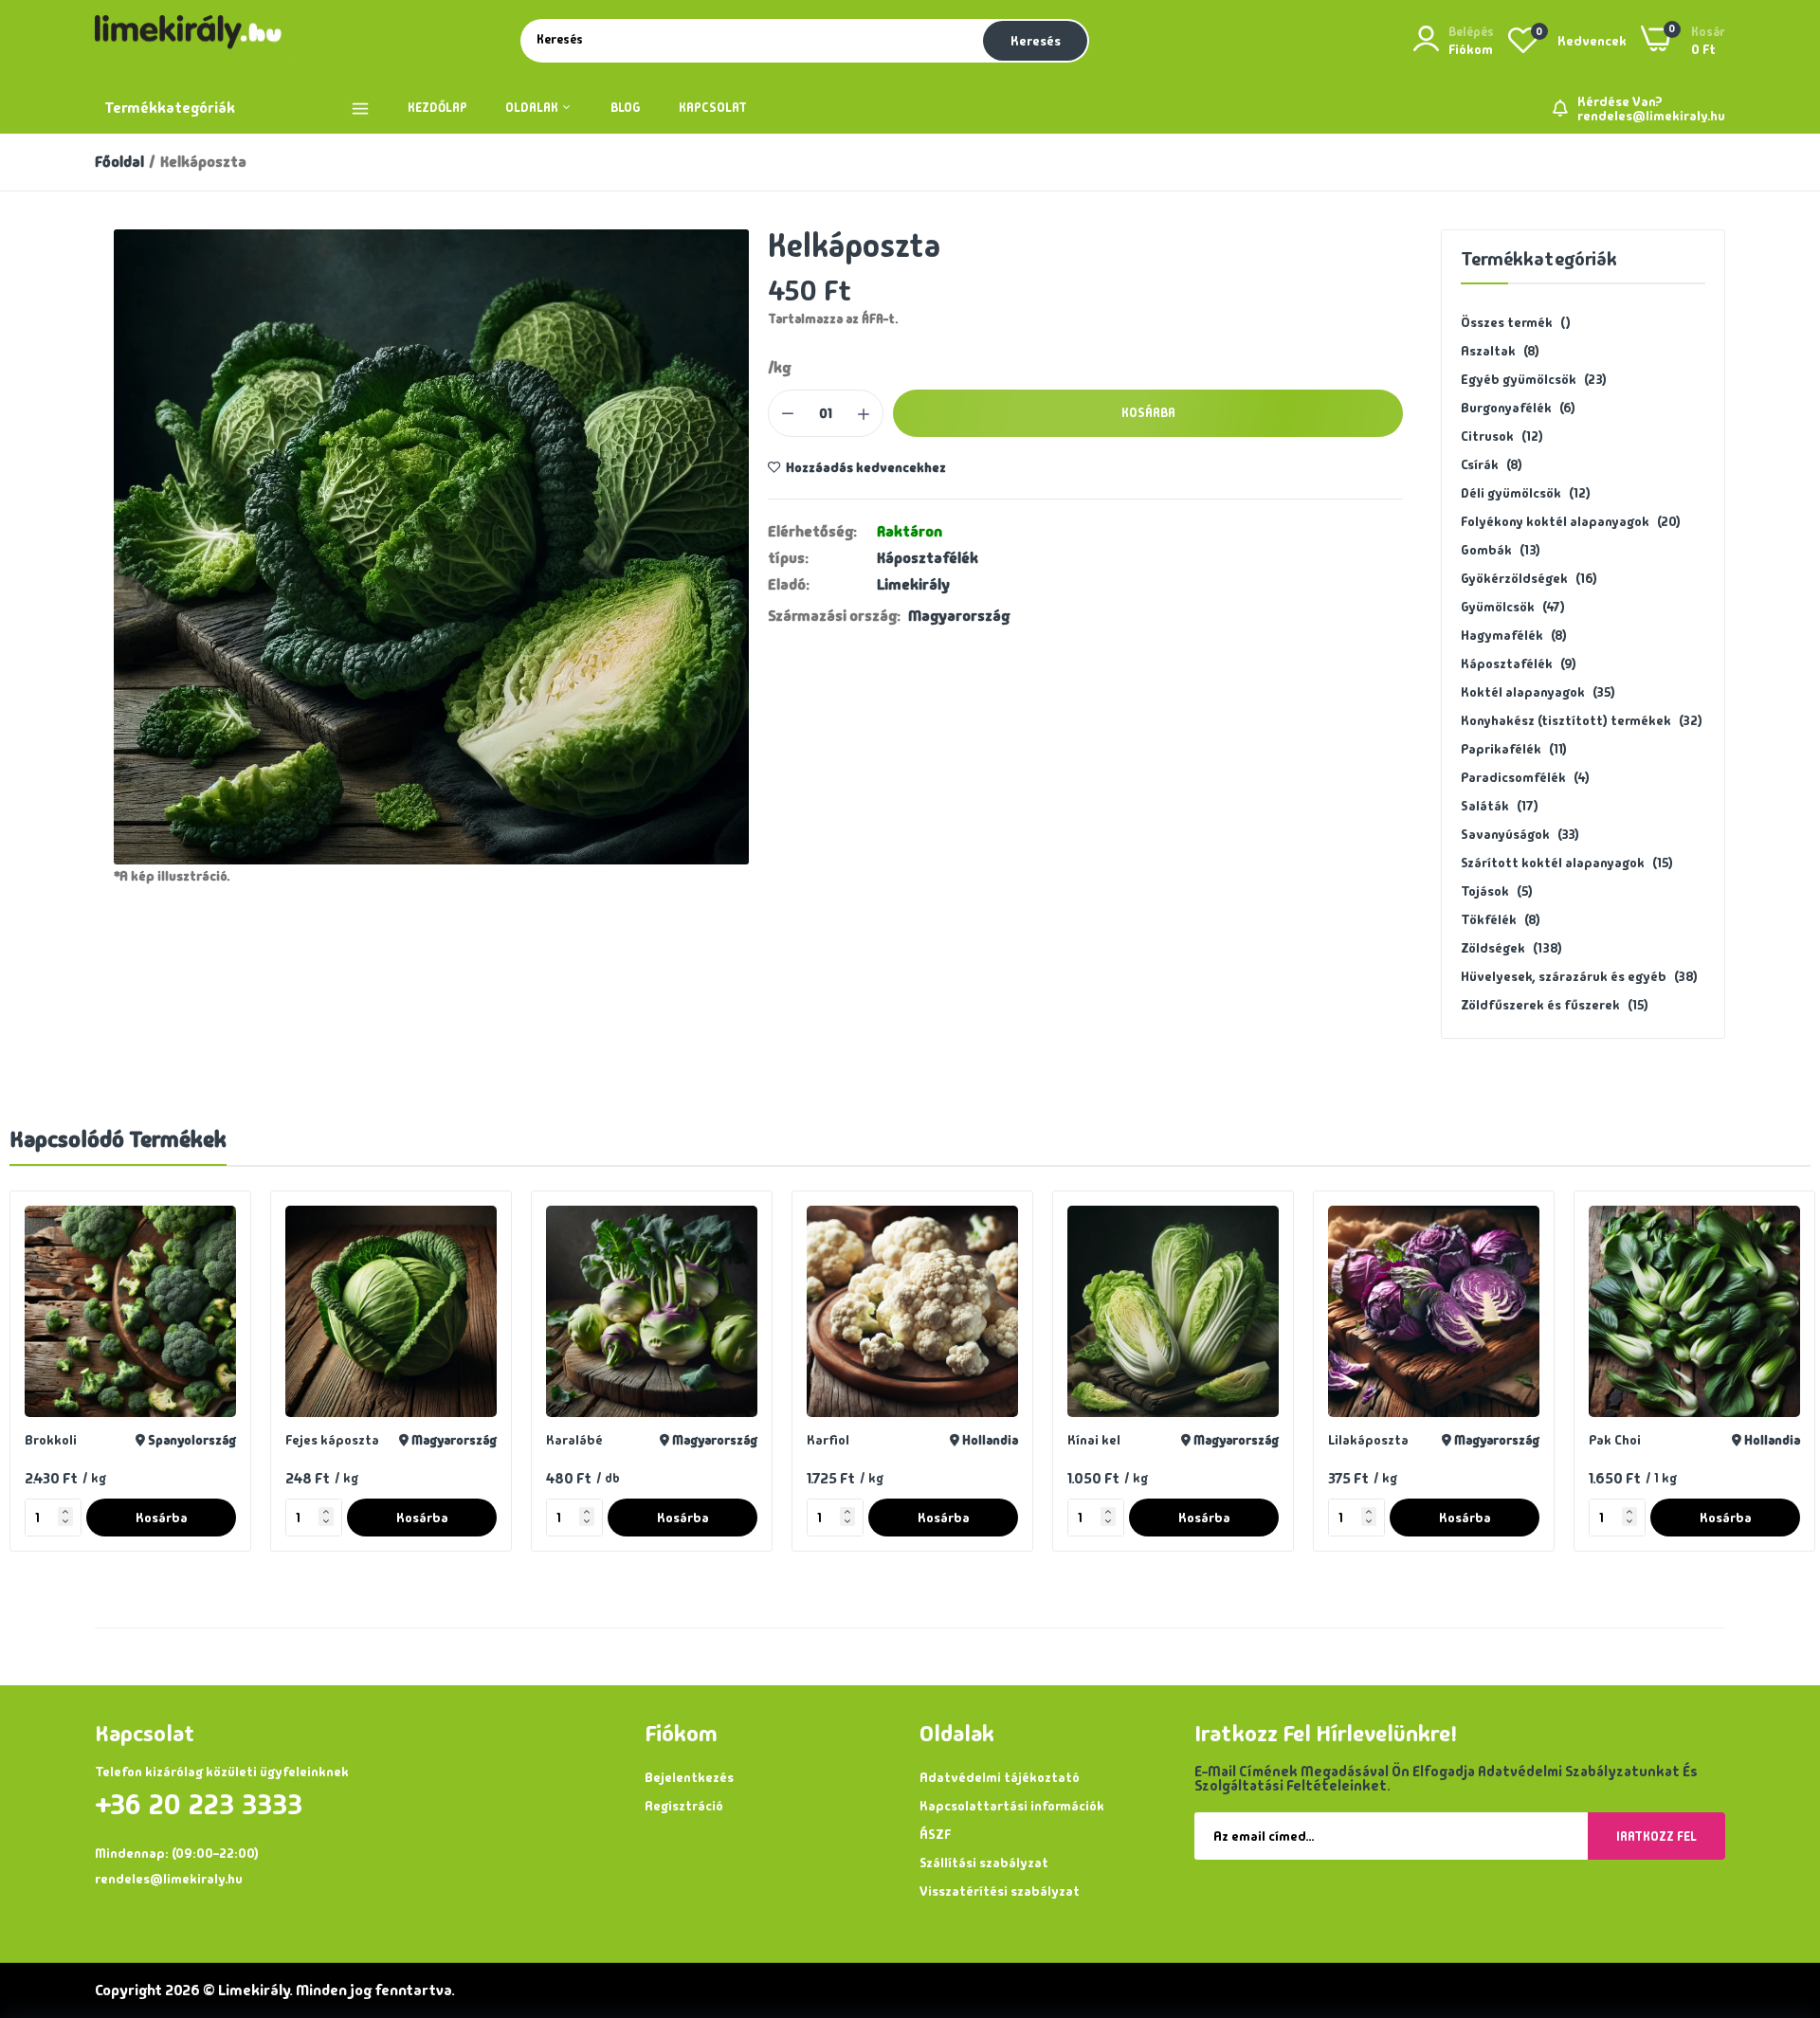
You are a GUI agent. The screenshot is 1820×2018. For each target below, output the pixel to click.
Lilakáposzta (1368, 1440)
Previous (57, 1381)
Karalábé (574, 1440)
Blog (626, 108)
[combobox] (750, 40)
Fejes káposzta (332, 1440)
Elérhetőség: (812, 532)
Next (1763, 1381)
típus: (788, 558)
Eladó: (789, 585)
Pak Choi (1615, 1440)
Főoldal (119, 162)
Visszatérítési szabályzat (1000, 1891)
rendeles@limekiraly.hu (1651, 116)
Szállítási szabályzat (984, 1863)
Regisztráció (684, 1806)
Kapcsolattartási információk (1012, 1806)
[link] (219, 1222)
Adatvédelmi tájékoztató (1000, 1777)
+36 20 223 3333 (199, 1805)
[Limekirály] (194, 41)
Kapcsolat (713, 108)
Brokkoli (51, 1440)
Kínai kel (1094, 1440)
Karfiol (828, 1440)
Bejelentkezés (689, 1777)
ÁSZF (935, 1834)
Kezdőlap (437, 108)
